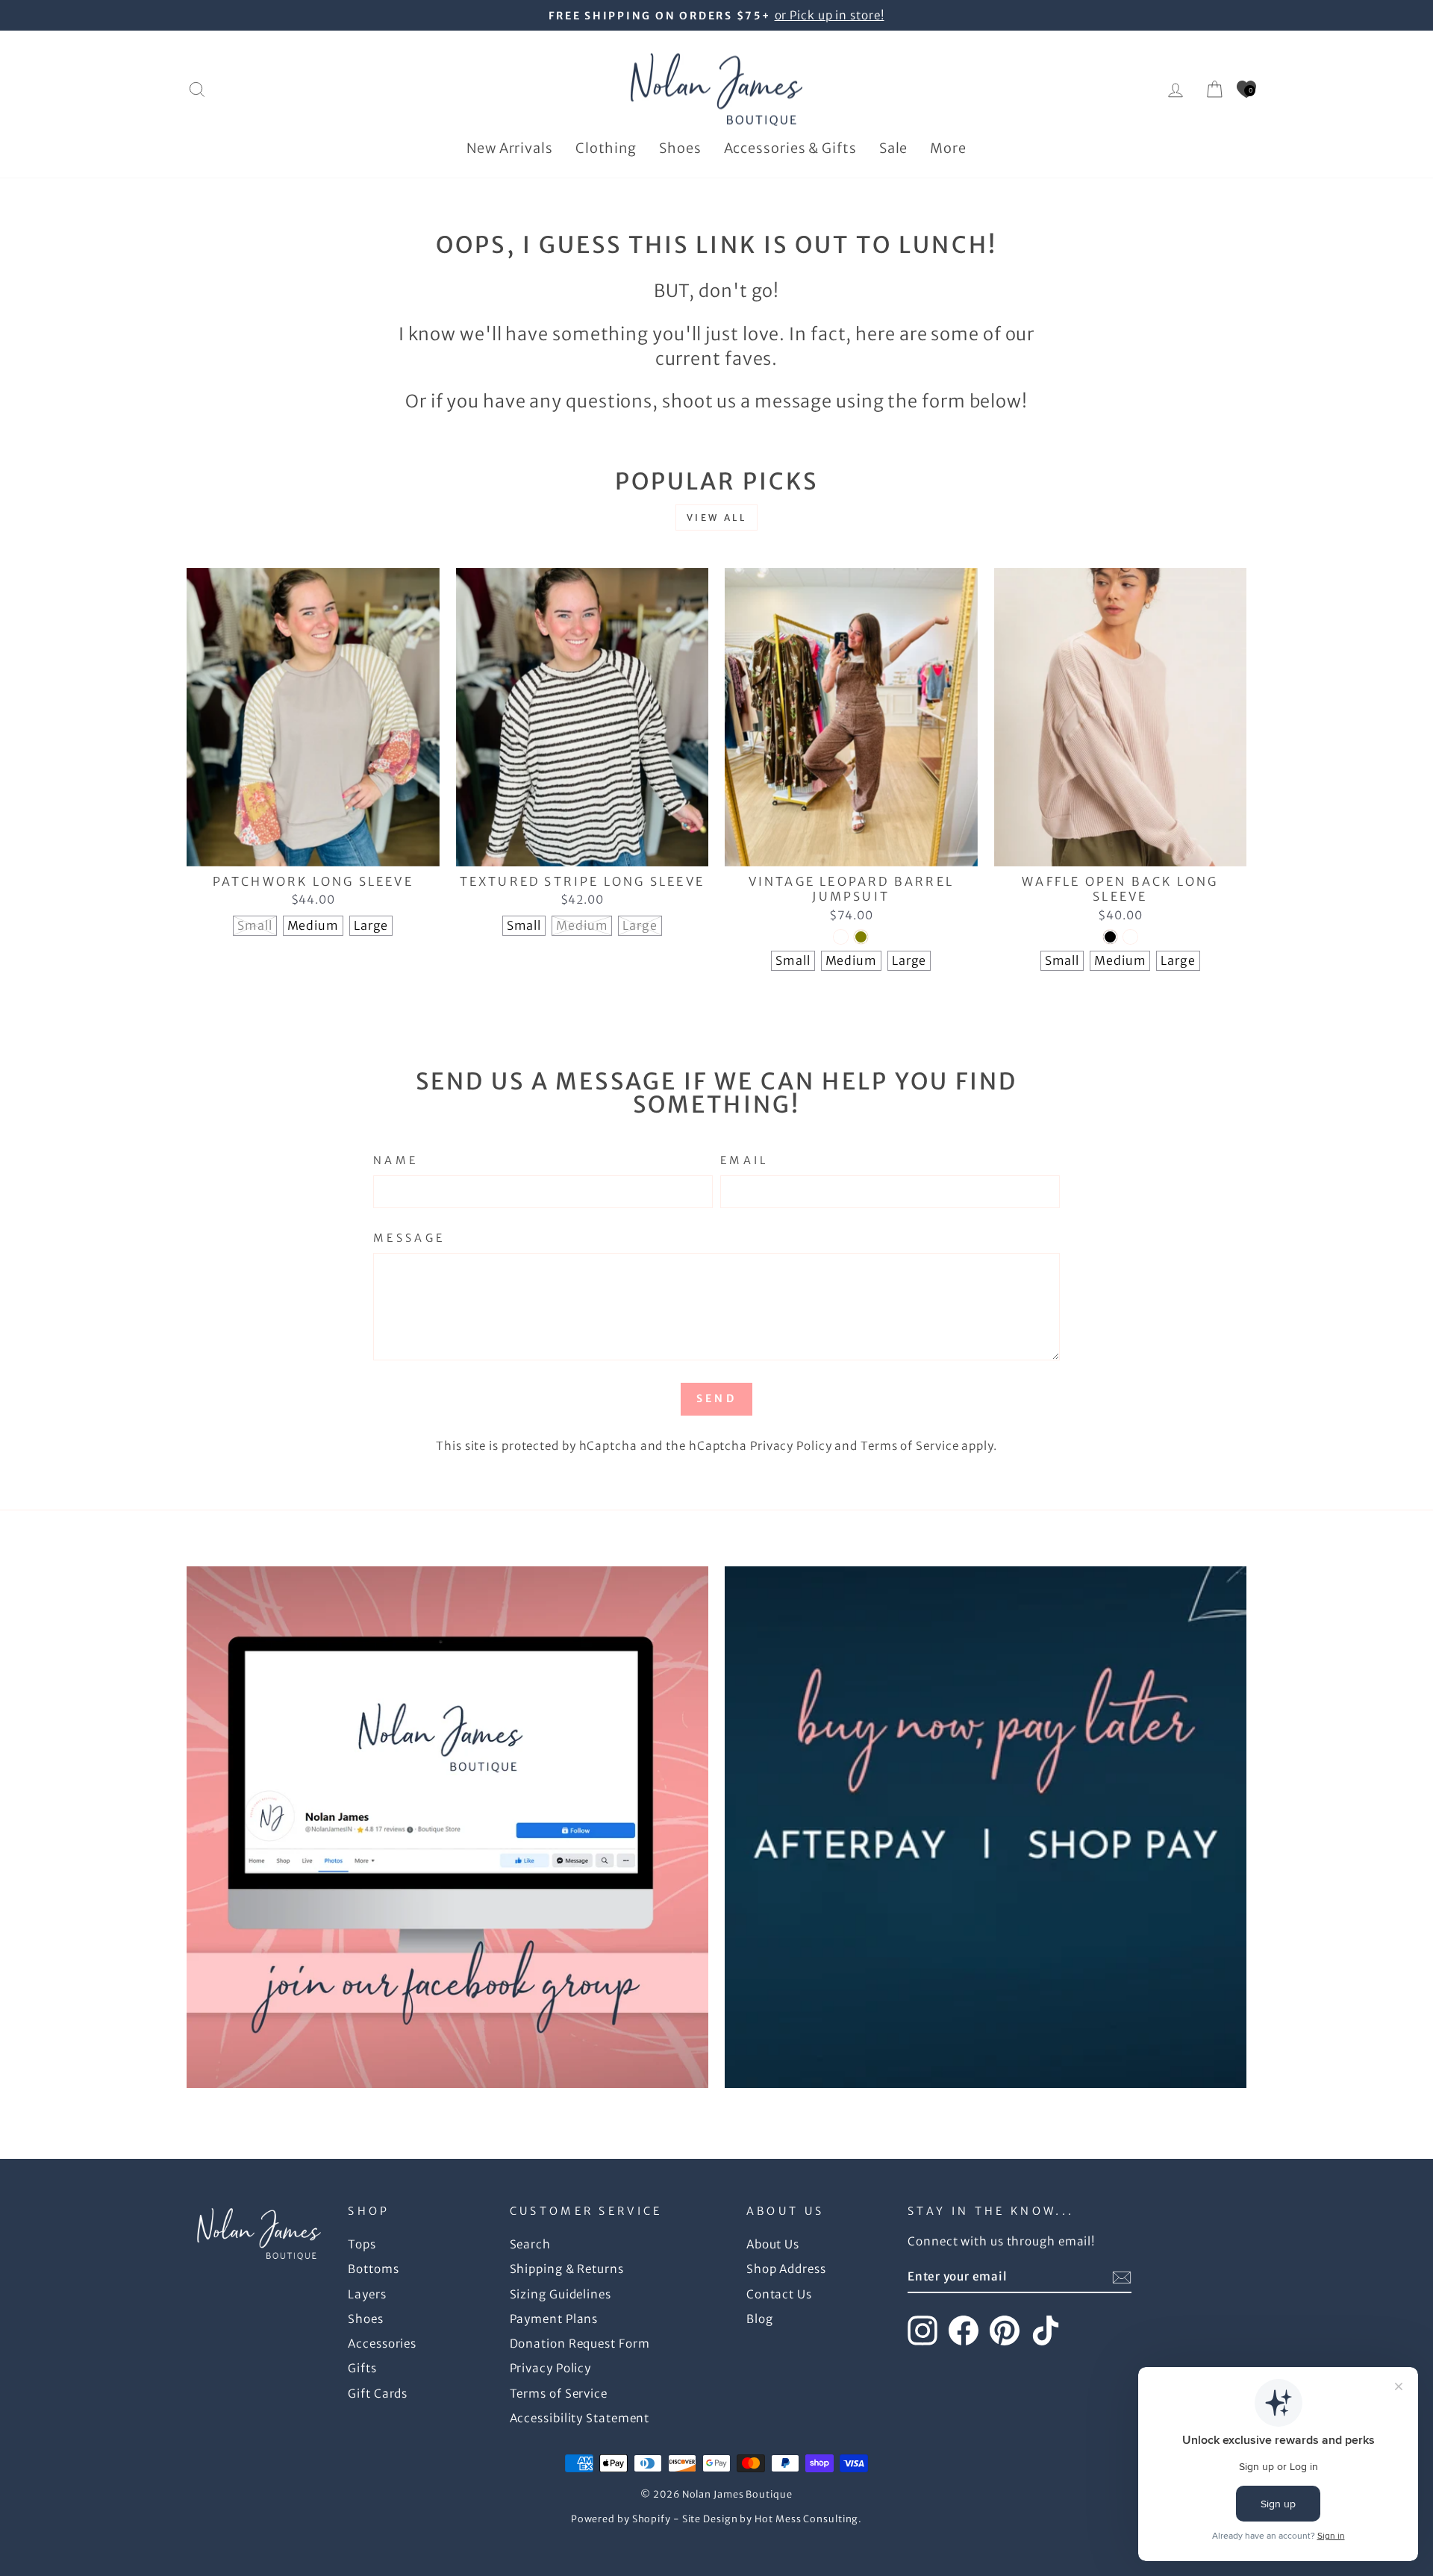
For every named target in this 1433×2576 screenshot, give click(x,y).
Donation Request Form (580, 2344)
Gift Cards (378, 2394)
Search (530, 2244)
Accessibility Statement (580, 2418)
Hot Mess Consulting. (808, 2519)
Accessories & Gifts (790, 148)
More (948, 148)
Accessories (382, 2344)
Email (744, 1160)
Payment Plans (554, 2319)
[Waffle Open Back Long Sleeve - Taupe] (1130, 937)
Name (396, 1160)
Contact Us (779, 2294)
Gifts (362, 2368)
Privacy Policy (791, 1446)
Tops (362, 2244)
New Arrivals (510, 148)
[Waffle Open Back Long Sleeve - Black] (1110, 937)
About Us (773, 2244)
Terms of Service (909, 1446)
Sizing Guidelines (561, 2294)
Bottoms (373, 2269)
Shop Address (786, 2269)
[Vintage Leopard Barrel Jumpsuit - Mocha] (841, 937)
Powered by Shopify (621, 2519)
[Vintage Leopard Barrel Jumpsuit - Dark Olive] (861, 937)
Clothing (606, 148)
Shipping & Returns (567, 2269)
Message (409, 1238)
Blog (760, 2319)
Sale (894, 148)
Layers (367, 2294)
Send (716, 1398)
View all (717, 518)
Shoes (680, 148)
